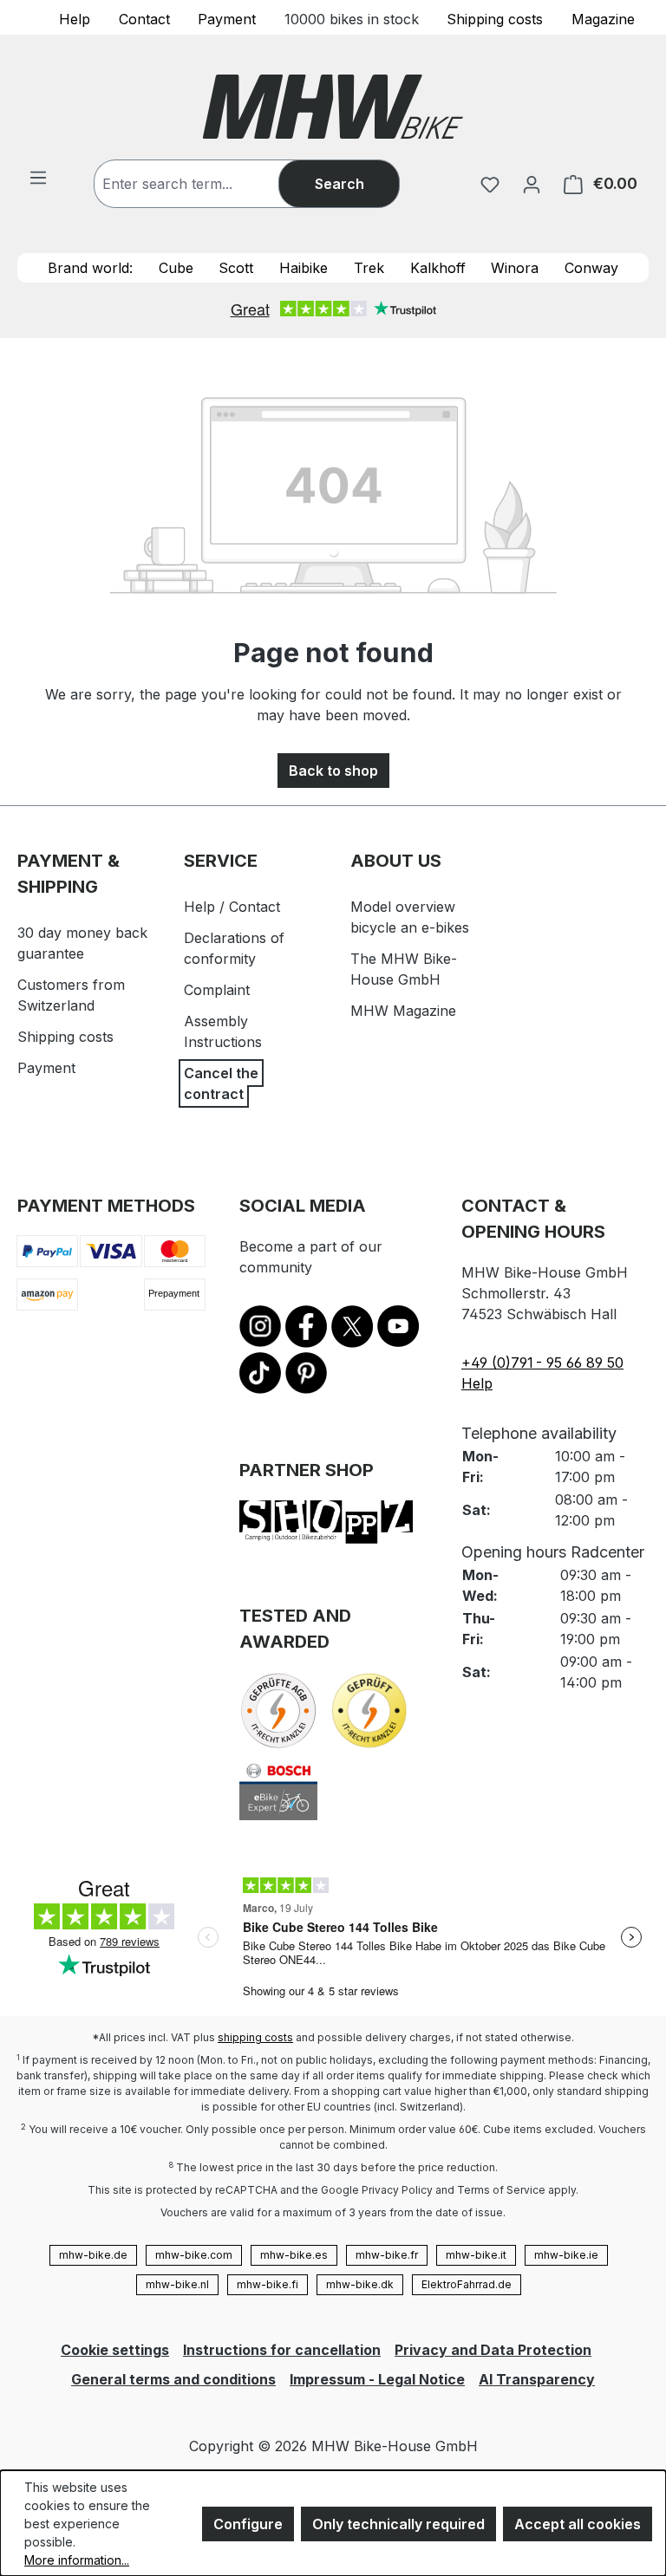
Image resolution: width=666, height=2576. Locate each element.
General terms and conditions (173, 2379)
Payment (227, 18)
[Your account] (532, 184)
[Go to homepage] (333, 107)
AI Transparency (537, 2379)
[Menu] (38, 177)
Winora (515, 268)
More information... (77, 2560)
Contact (144, 18)
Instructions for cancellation (282, 2350)
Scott (236, 268)
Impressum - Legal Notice (377, 2379)
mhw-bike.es (294, 2255)
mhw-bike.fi (268, 2284)
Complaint (217, 990)
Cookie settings (115, 2350)
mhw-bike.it (476, 2255)
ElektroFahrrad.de (467, 2284)
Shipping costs (495, 18)
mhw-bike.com (194, 2255)
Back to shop (333, 771)
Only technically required (398, 2524)
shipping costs (255, 2037)
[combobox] (204, 184)
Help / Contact (232, 907)
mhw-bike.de (93, 2255)
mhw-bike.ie (566, 2255)
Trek (369, 268)
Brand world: (90, 268)
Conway (591, 268)
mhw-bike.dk (360, 2284)
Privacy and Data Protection (493, 2350)
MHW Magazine (403, 1011)
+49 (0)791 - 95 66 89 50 (542, 1363)
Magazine (603, 18)
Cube (176, 268)
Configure (248, 2524)
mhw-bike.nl (177, 2284)
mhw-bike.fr (387, 2255)
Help (75, 18)
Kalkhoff (438, 268)
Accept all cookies (578, 2524)
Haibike (304, 268)
